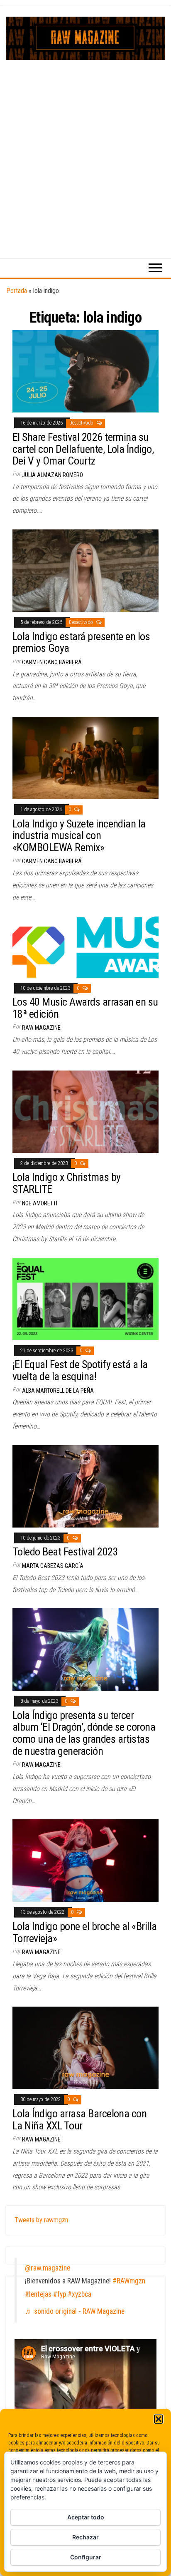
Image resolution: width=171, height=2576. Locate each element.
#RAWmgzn (129, 2281)
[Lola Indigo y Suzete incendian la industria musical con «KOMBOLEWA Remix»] (85, 757)
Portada (17, 291)
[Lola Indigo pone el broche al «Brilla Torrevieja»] (85, 1860)
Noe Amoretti (40, 1203)
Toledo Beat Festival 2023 (65, 1552)
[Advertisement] (85, 150)
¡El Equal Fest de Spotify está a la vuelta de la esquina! (80, 1370)
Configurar (86, 2557)
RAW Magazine (41, 1028)
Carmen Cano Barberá (52, 662)
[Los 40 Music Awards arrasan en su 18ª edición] (85, 946)
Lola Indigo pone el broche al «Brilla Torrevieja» (85, 1932)
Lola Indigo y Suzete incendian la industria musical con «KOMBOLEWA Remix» (79, 836)
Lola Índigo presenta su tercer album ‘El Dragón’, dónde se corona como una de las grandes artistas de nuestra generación (84, 1733)
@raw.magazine (48, 2268)
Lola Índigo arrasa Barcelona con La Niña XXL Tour (79, 2120)
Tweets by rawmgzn (41, 2220)
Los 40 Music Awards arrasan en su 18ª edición (85, 1008)
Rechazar (85, 2537)
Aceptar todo (86, 2517)
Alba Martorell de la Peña (58, 1391)
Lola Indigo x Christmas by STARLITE (66, 1183)
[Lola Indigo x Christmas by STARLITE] (85, 1111)
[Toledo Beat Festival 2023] (85, 1486)
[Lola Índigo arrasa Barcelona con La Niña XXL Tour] (85, 2048)
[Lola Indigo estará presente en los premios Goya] (85, 570)
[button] (159, 2419)
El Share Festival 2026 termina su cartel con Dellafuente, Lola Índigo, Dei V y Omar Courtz (83, 449)
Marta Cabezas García (53, 1566)
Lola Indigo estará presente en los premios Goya (81, 642)
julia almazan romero (53, 475)
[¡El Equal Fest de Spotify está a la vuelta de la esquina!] (85, 1298)
